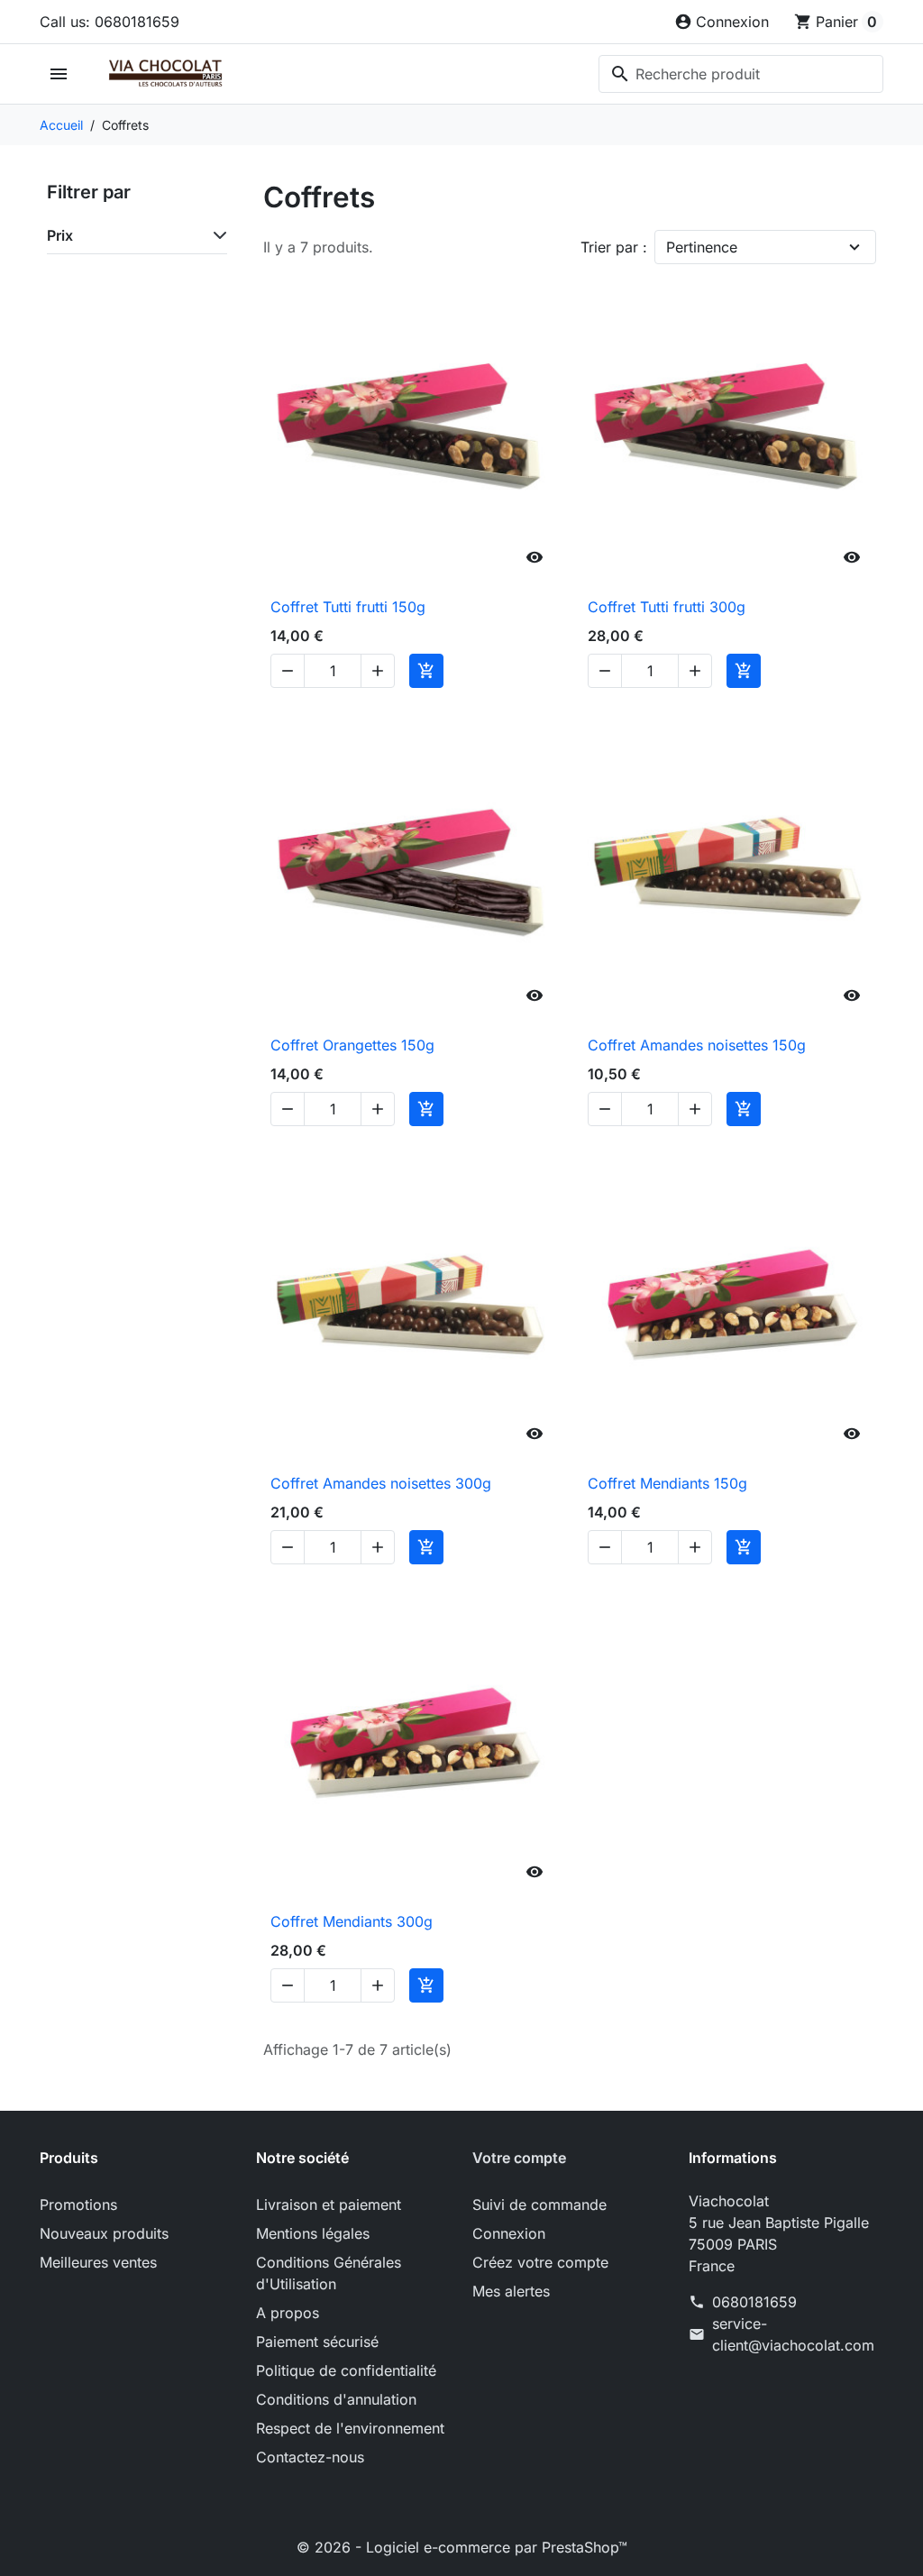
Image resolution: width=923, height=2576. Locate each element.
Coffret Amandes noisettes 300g (381, 1483)
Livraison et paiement (329, 2205)
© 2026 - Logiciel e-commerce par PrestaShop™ (462, 2547)
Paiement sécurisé (317, 2342)
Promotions (78, 2205)
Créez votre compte (540, 2262)
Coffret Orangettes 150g (352, 1045)
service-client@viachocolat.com (793, 2334)
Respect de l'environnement (350, 2428)
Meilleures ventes (98, 2262)
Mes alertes (511, 2291)
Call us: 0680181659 (110, 22)
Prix (60, 235)
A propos (288, 2313)
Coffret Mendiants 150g (667, 1483)
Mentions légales (313, 2233)
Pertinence (702, 247)
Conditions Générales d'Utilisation (329, 2273)
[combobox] (741, 74)
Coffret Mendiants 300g (352, 1921)
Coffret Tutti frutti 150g (348, 607)
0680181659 (754, 2302)
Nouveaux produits (104, 2233)
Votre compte (519, 2158)
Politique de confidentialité (346, 2370)
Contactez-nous (310, 2457)
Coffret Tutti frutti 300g (667, 607)
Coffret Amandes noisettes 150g (697, 1045)
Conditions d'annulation (336, 2399)
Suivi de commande (539, 2205)
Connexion (509, 2233)
